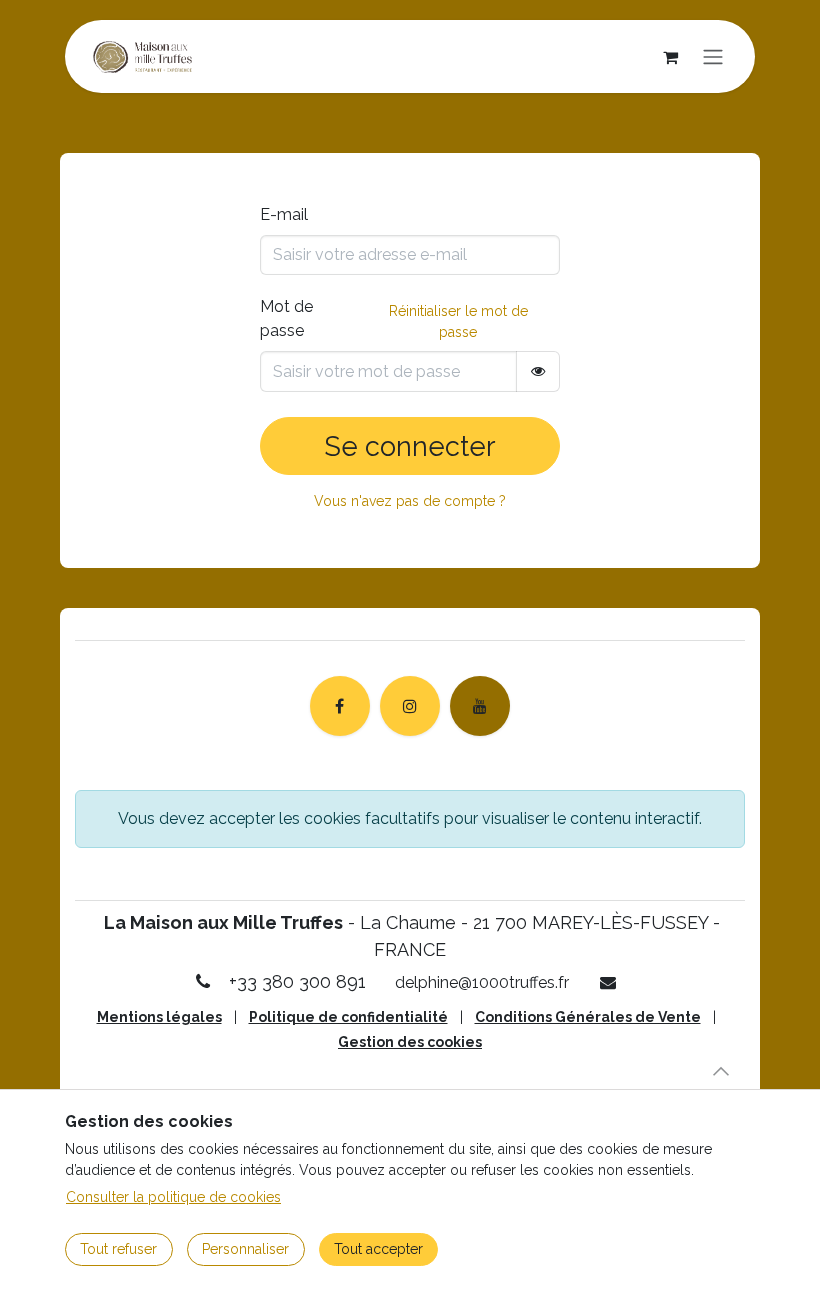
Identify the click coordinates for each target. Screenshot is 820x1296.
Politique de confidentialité (348, 1017)
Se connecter (410, 446)
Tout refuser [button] (118, 1249)
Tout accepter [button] (378, 1249)
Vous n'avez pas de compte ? (410, 501)
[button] (721, 1071)
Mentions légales (159, 1017)
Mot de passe (286, 318)
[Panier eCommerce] (670, 57)
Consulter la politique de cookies (173, 1197)
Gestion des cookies (410, 1042)
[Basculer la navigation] (713, 56)
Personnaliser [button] (245, 1249)
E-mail (284, 214)
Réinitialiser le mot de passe (458, 321)
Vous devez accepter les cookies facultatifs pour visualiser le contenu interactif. (410, 818)
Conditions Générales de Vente (588, 1017)
